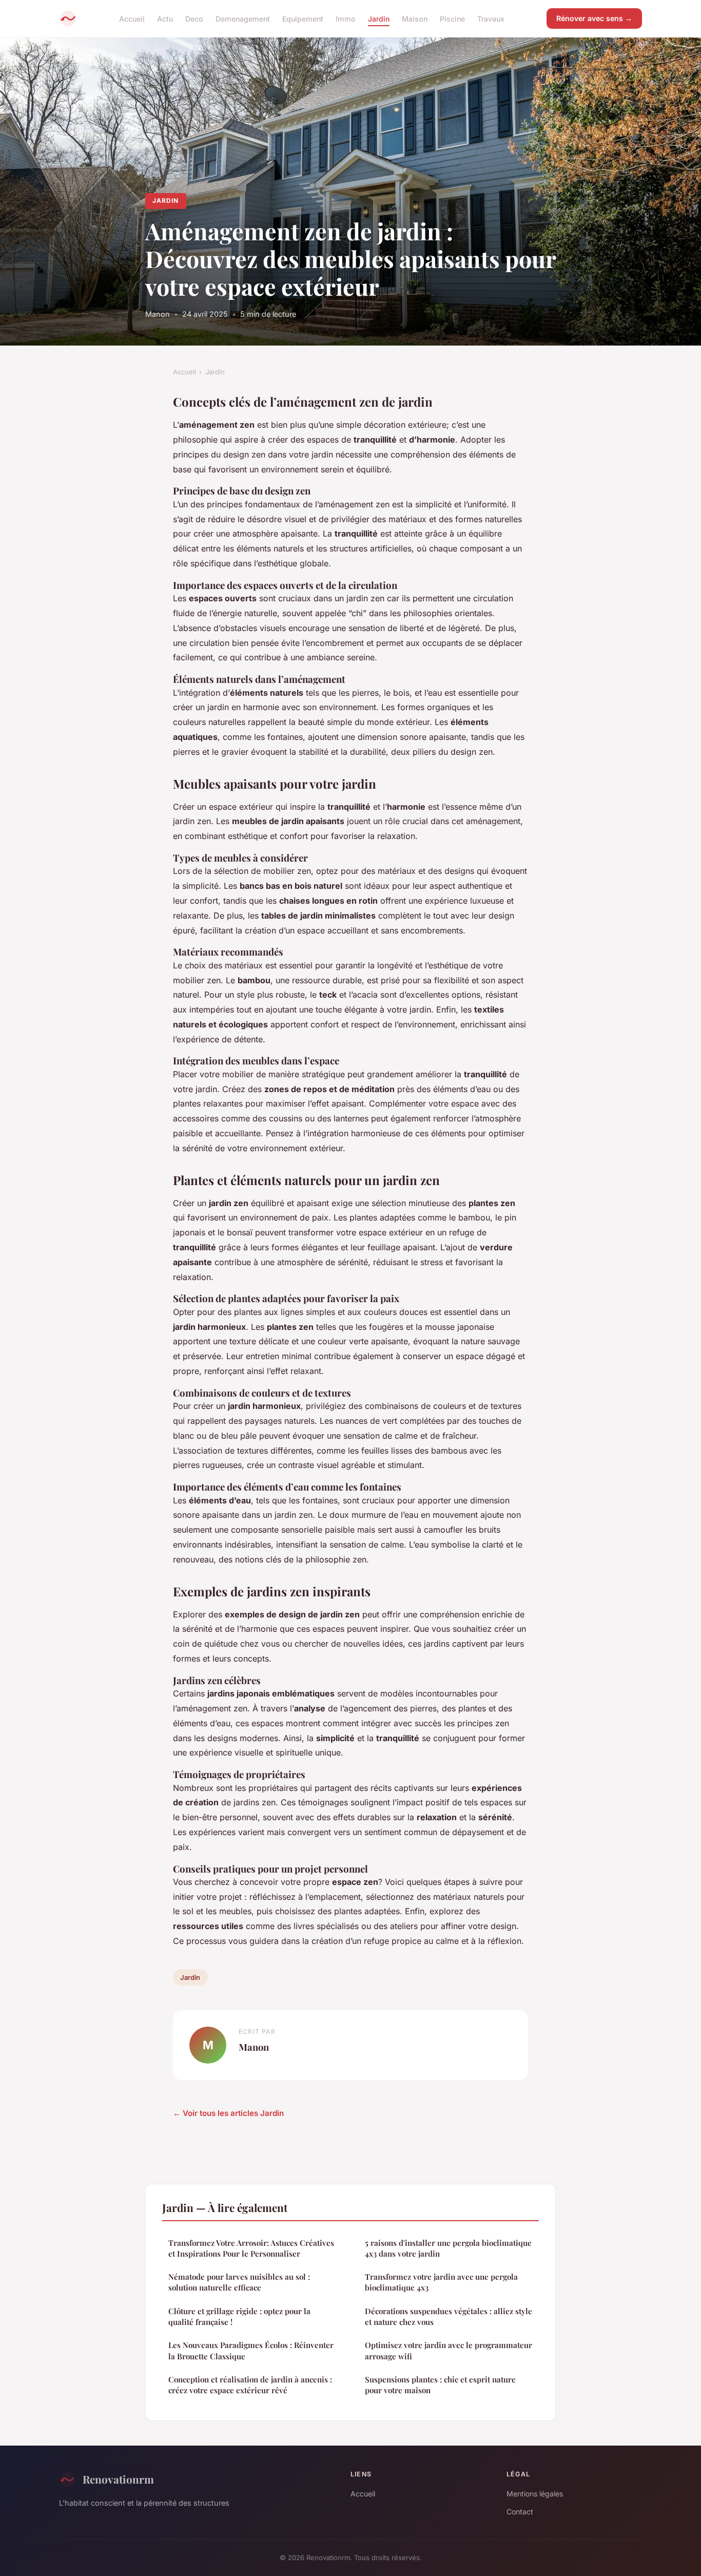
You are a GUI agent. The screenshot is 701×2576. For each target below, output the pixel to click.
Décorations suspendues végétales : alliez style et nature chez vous (449, 2316)
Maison (415, 18)
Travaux (491, 18)
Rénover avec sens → (594, 18)
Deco (194, 18)
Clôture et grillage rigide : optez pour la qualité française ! (239, 2316)
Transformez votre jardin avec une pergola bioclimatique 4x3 (441, 2282)
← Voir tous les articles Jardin (228, 2113)
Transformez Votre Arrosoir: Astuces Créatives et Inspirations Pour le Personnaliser (251, 2248)
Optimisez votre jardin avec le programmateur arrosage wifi (449, 2350)
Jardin (379, 18)
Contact (520, 2512)
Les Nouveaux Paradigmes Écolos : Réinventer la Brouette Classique (251, 2350)
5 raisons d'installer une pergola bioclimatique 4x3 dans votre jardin (448, 2248)
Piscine (452, 18)
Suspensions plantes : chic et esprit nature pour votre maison (440, 2385)
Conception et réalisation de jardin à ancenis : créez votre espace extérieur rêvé (250, 2385)
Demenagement (243, 18)
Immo (346, 18)
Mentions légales (535, 2494)
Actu (165, 18)
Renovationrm (118, 2479)
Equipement (303, 18)
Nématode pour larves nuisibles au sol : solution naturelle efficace (239, 2282)
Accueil (132, 18)
